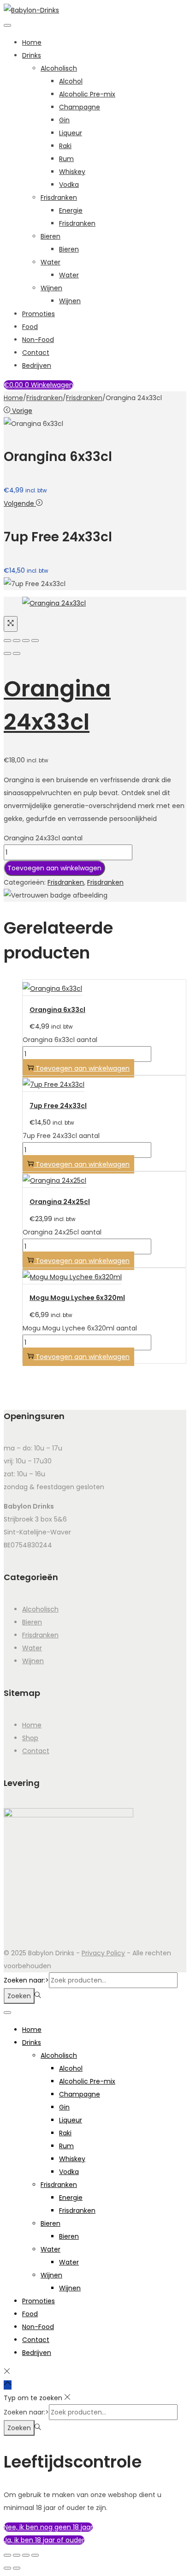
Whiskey (72, 172)
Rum (66, 159)
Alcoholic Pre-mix (87, 94)
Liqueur (71, 133)
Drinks (32, 55)
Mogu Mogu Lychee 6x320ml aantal (80, 1328)
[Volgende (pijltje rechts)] (17, 2568)
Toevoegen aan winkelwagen (54, 868)
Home (32, 42)
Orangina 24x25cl (60, 1202)
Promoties (39, 314)
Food (30, 327)
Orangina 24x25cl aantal (62, 1232)
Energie (71, 210)
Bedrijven (37, 365)
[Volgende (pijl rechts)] (17, 653)
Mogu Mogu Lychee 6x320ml (77, 1298)
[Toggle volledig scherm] (17, 2555)
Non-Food (38, 340)
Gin (64, 120)
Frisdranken (59, 198)
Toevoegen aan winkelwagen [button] (83, 1068)
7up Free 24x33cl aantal (61, 1136)
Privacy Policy (103, 1953)
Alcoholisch (59, 68)
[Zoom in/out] (35, 641)
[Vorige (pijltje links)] (7, 2568)
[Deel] (26, 2555)
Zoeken (19, 1996)
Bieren (50, 236)
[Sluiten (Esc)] (35, 2555)
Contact (36, 353)
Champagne (80, 107)
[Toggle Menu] (7, 25)
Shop (30, 1738)
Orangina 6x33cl (57, 1010)
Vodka (69, 185)
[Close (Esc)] (7, 641)
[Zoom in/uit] (7, 2555)
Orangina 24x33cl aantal (43, 838)
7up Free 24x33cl (58, 1106)
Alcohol (71, 81)
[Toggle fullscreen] (26, 641)
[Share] (17, 641)
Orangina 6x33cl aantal (60, 1040)
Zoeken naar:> (26, 1980)
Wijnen (51, 288)
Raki (65, 146)
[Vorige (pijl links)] (7, 653)
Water (50, 262)
